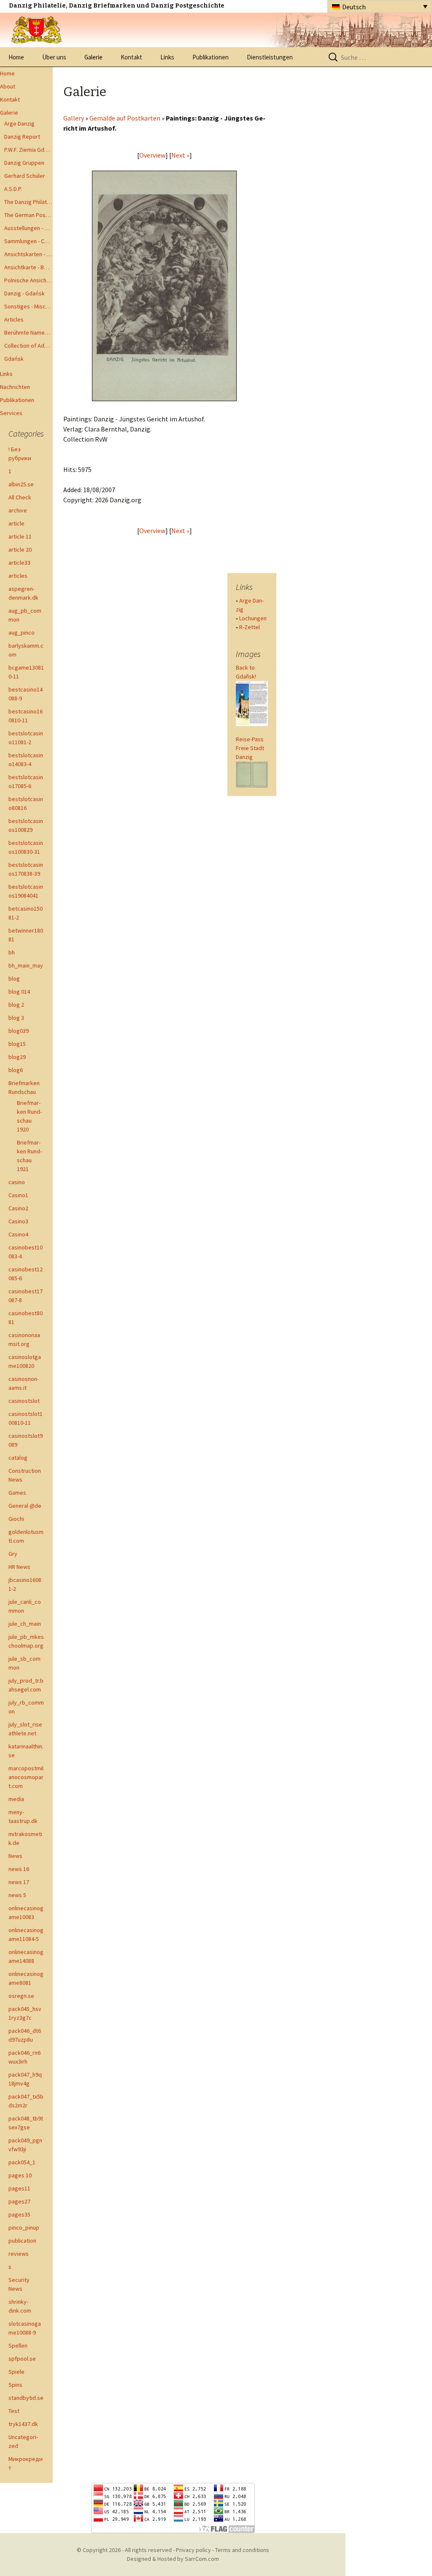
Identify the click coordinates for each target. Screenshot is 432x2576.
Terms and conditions (242, 2550)
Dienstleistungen (270, 57)
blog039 (19, 1031)
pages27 (19, 2201)
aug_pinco (22, 633)
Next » (180, 155)
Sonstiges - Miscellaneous (28, 306)
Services (11, 413)
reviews (19, 2254)
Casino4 (18, 1234)
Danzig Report (22, 137)
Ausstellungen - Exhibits (28, 228)
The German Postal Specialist (28, 215)
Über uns (54, 57)
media (16, 1799)
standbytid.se (26, 2398)
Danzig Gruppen (24, 163)
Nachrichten (15, 387)
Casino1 (18, 1195)
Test (14, 2411)
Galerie (93, 57)
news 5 (17, 1895)
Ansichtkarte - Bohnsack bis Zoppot (28, 267)
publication (22, 2241)
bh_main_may (26, 965)
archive (18, 510)
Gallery (74, 118)
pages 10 (20, 2175)
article (16, 523)
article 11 (20, 536)
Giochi (16, 1519)
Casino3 (18, 1221)
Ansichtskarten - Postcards (28, 254)
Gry (13, 1554)
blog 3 (16, 1018)
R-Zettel (250, 627)
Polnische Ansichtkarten (28, 280)
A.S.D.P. (13, 189)
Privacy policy (193, 2550)
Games (17, 1493)
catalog (18, 1458)
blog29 (17, 1057)
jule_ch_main (25, 1624)
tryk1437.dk (23, 2424)
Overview (152, 155)
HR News (19, 1567)
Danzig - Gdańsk (24, 293)
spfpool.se (22, 2359)
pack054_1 (22, 2162)
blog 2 (16, 1005)
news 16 (19, 1869)
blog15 (17, 1044)
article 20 (20, 550)
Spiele (16, 2372)
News (15, 1856)
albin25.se (21, 484)
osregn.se (21, 1996)
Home (16, 57)
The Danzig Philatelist (28, 202)
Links (167, 57)
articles (18, 576)
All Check (20, 497)
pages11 (19, 2188)
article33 (19, 563)
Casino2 (18, 1208)
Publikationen (211, 57)
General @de (25, 1506)
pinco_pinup (24, 2228)
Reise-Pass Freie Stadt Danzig (250, 748)
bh (12, 952)
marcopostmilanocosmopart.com (26, 1777)
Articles (14, 319)
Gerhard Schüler (25, 176)
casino (17, 1182)
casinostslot (24, 1401)
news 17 (19, 1882)
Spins (15, 2385)
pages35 (19, 2214)
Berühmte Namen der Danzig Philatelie (28, 332)
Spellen (18, 2345)
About (8, 86)
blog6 (16, 1070)
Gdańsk (14, 359)
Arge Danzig (19, 123)
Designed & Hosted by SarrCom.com (173, 2559)
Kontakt (131, 57)
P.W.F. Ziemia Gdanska (28, 150)
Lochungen (253, 618)
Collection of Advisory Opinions (28, 346)
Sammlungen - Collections (28, 241)
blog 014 (19, 992)
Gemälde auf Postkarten (125, 118)
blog (14, 978)
